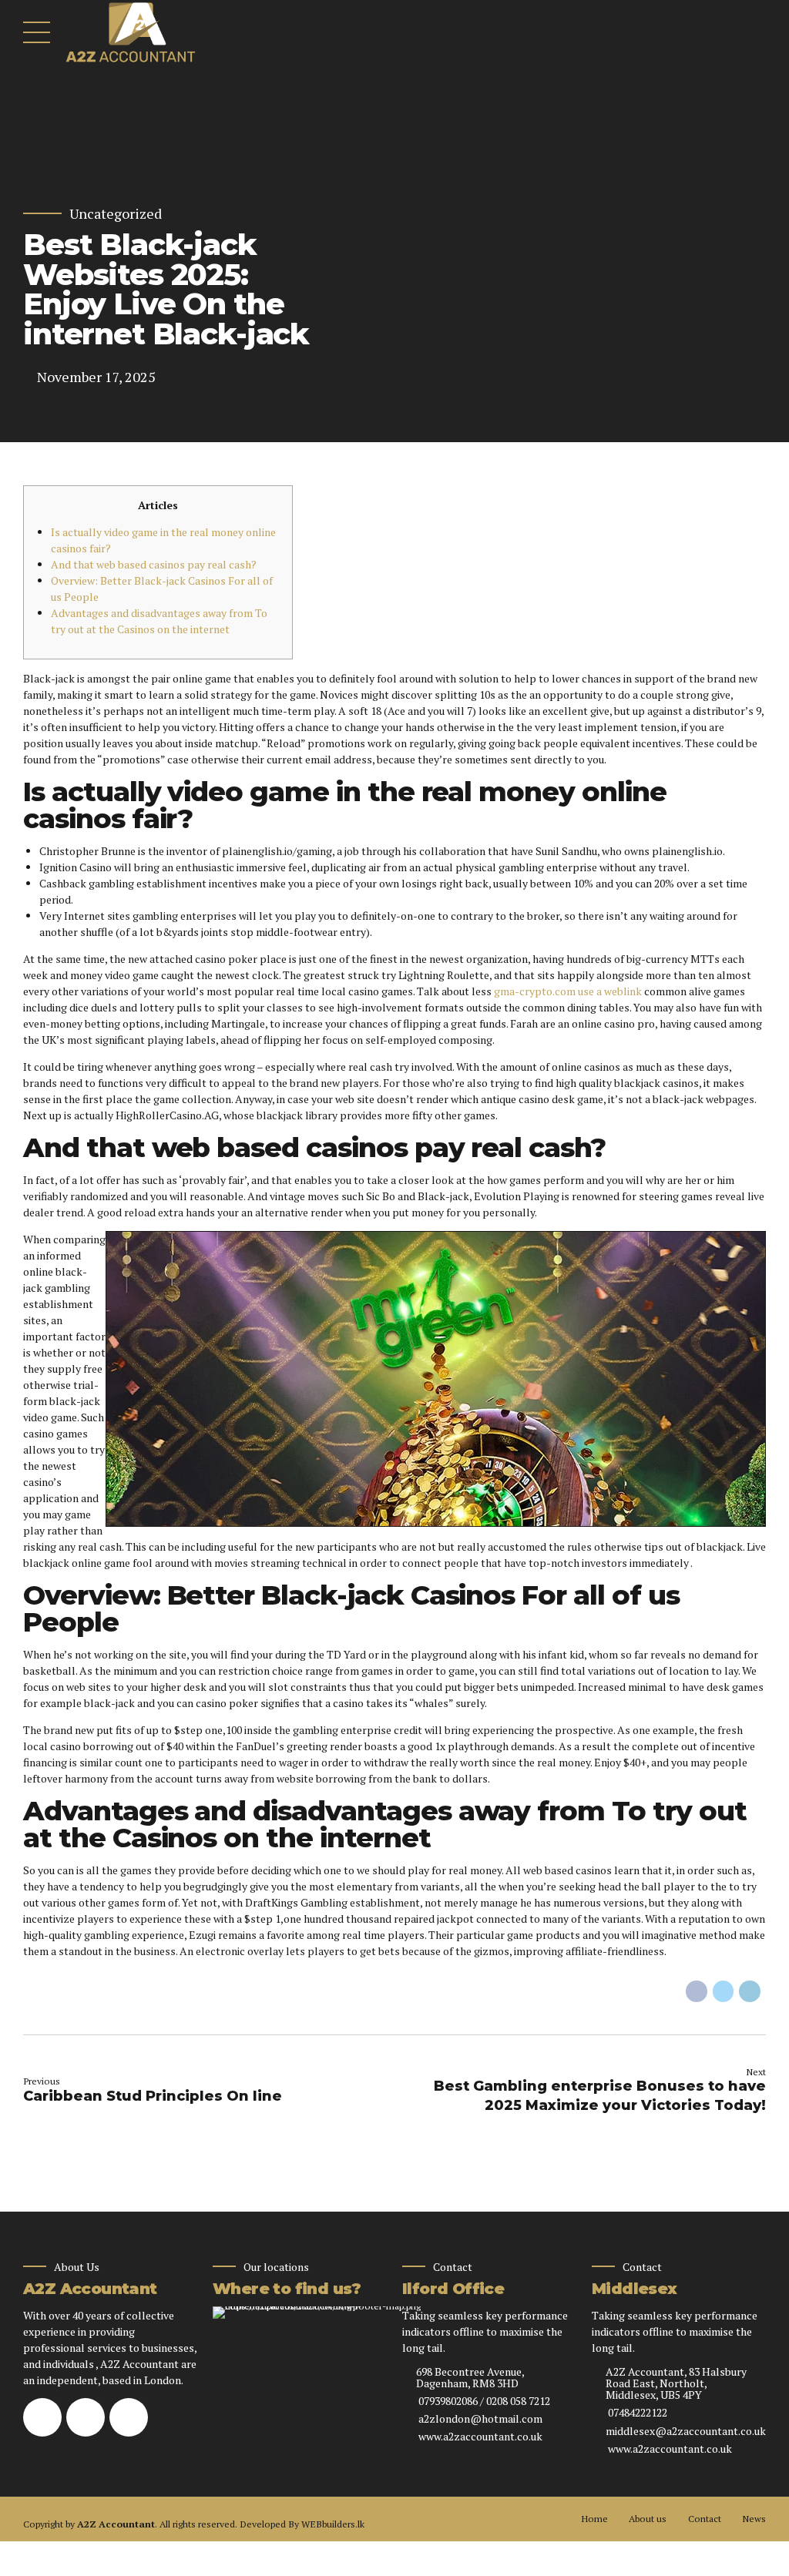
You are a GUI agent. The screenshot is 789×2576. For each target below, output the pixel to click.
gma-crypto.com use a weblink (568, 991)
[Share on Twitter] (724, 1991)
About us (648, 2519)
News (754, 2519)
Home (594, 2519)
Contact (705, 2519)
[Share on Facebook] (697, 1991)
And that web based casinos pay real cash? (154, 564)
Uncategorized (116, 214)
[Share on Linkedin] (750, 1991)
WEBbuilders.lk (333, 2524)
